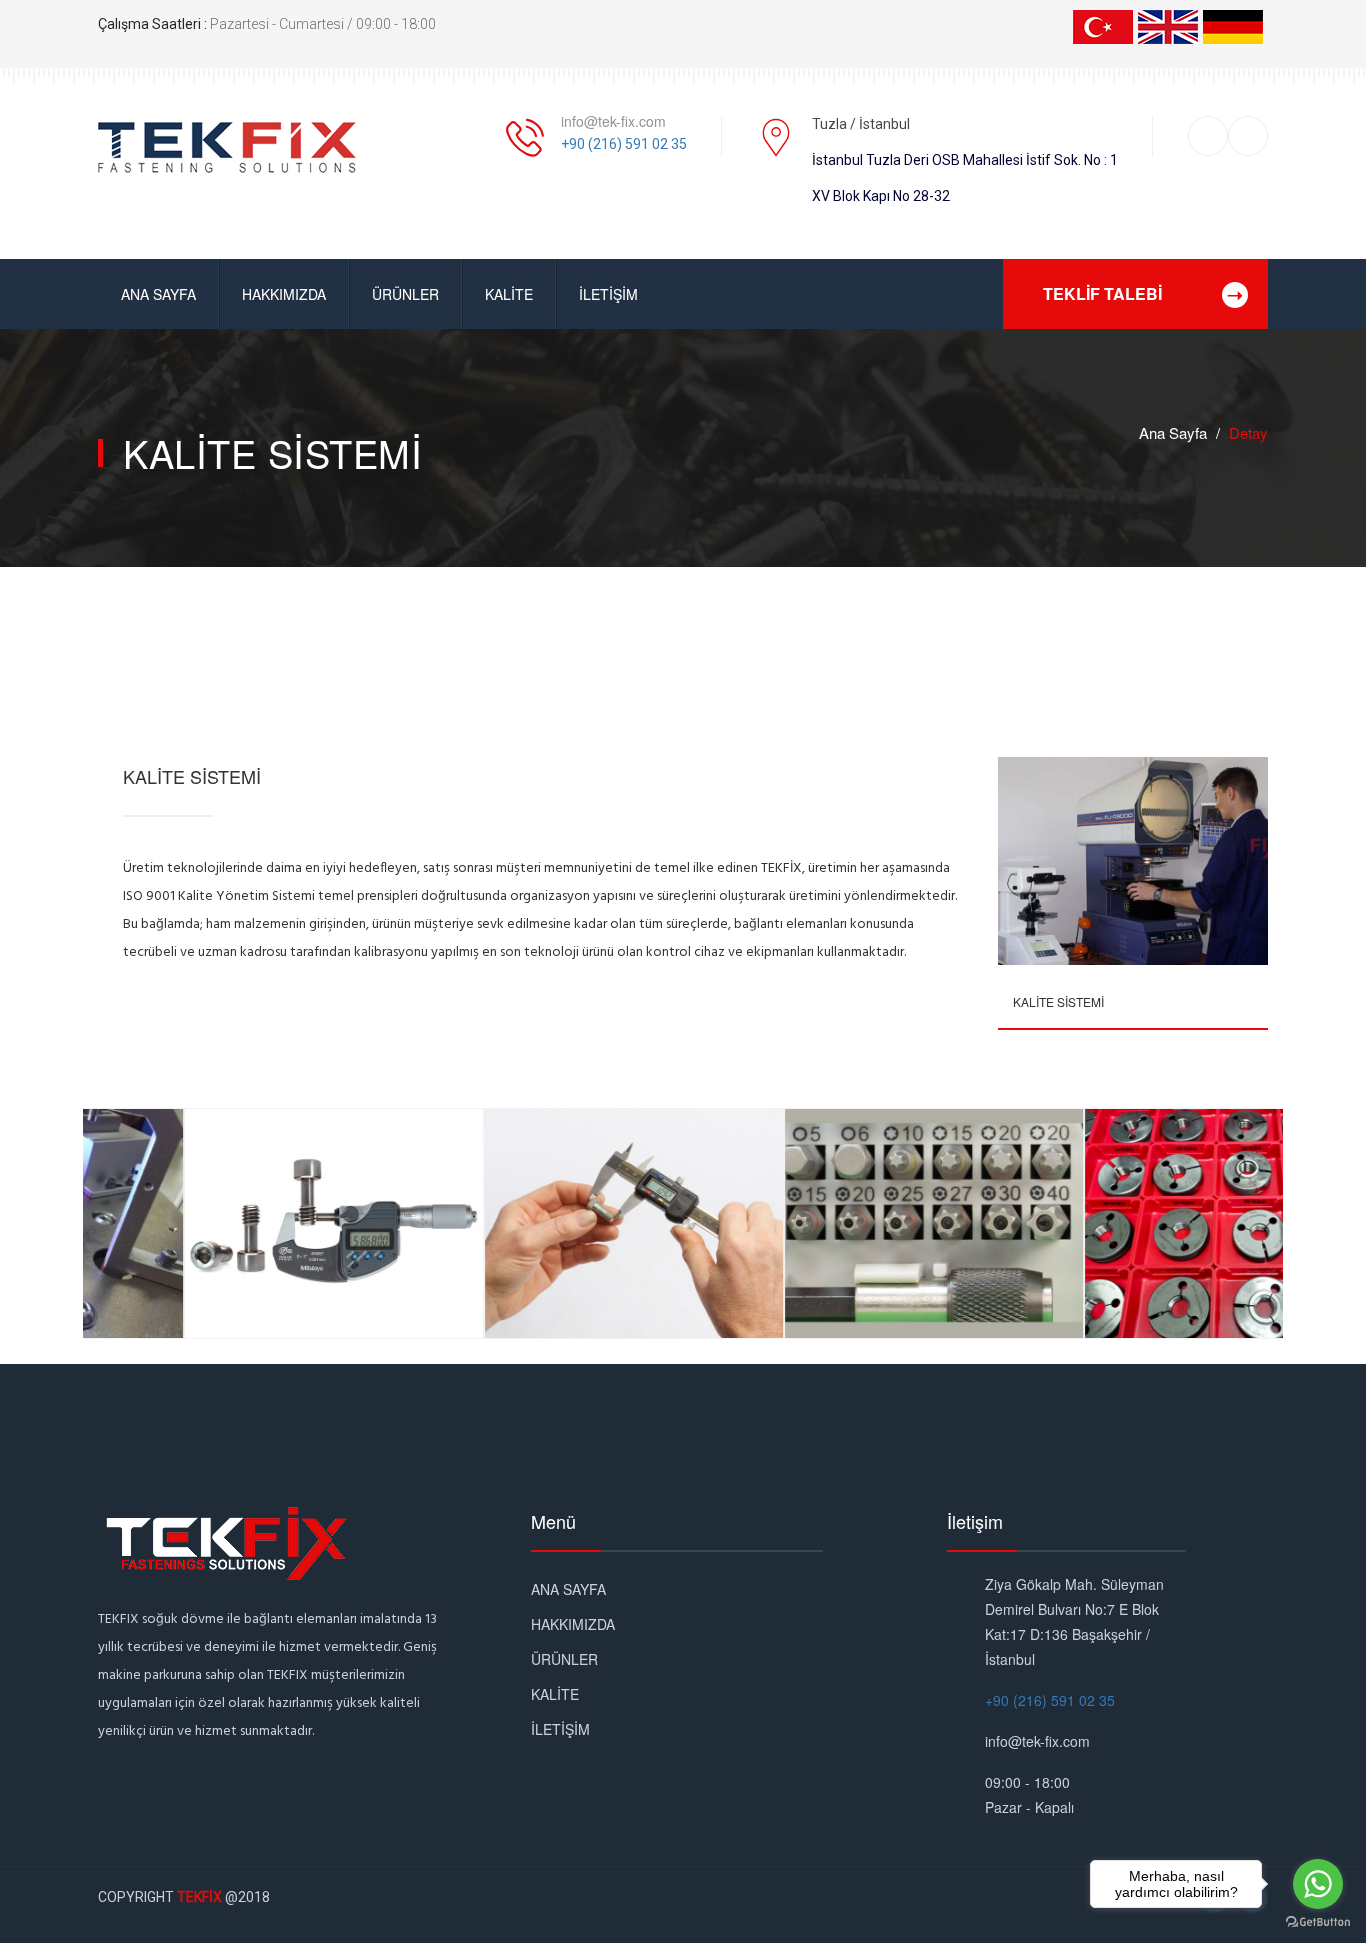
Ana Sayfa (1173, 432)
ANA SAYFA (158, 294)
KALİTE (509, 294)
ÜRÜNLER (405, 294)
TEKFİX (199, 1897)
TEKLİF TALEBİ (1102, 293)
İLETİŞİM (608, 294)
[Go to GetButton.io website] (1318, 1922)
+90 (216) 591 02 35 (624, 144)
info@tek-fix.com (613, 121)
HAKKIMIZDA (284, 294)
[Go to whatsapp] (1318, 1884)
